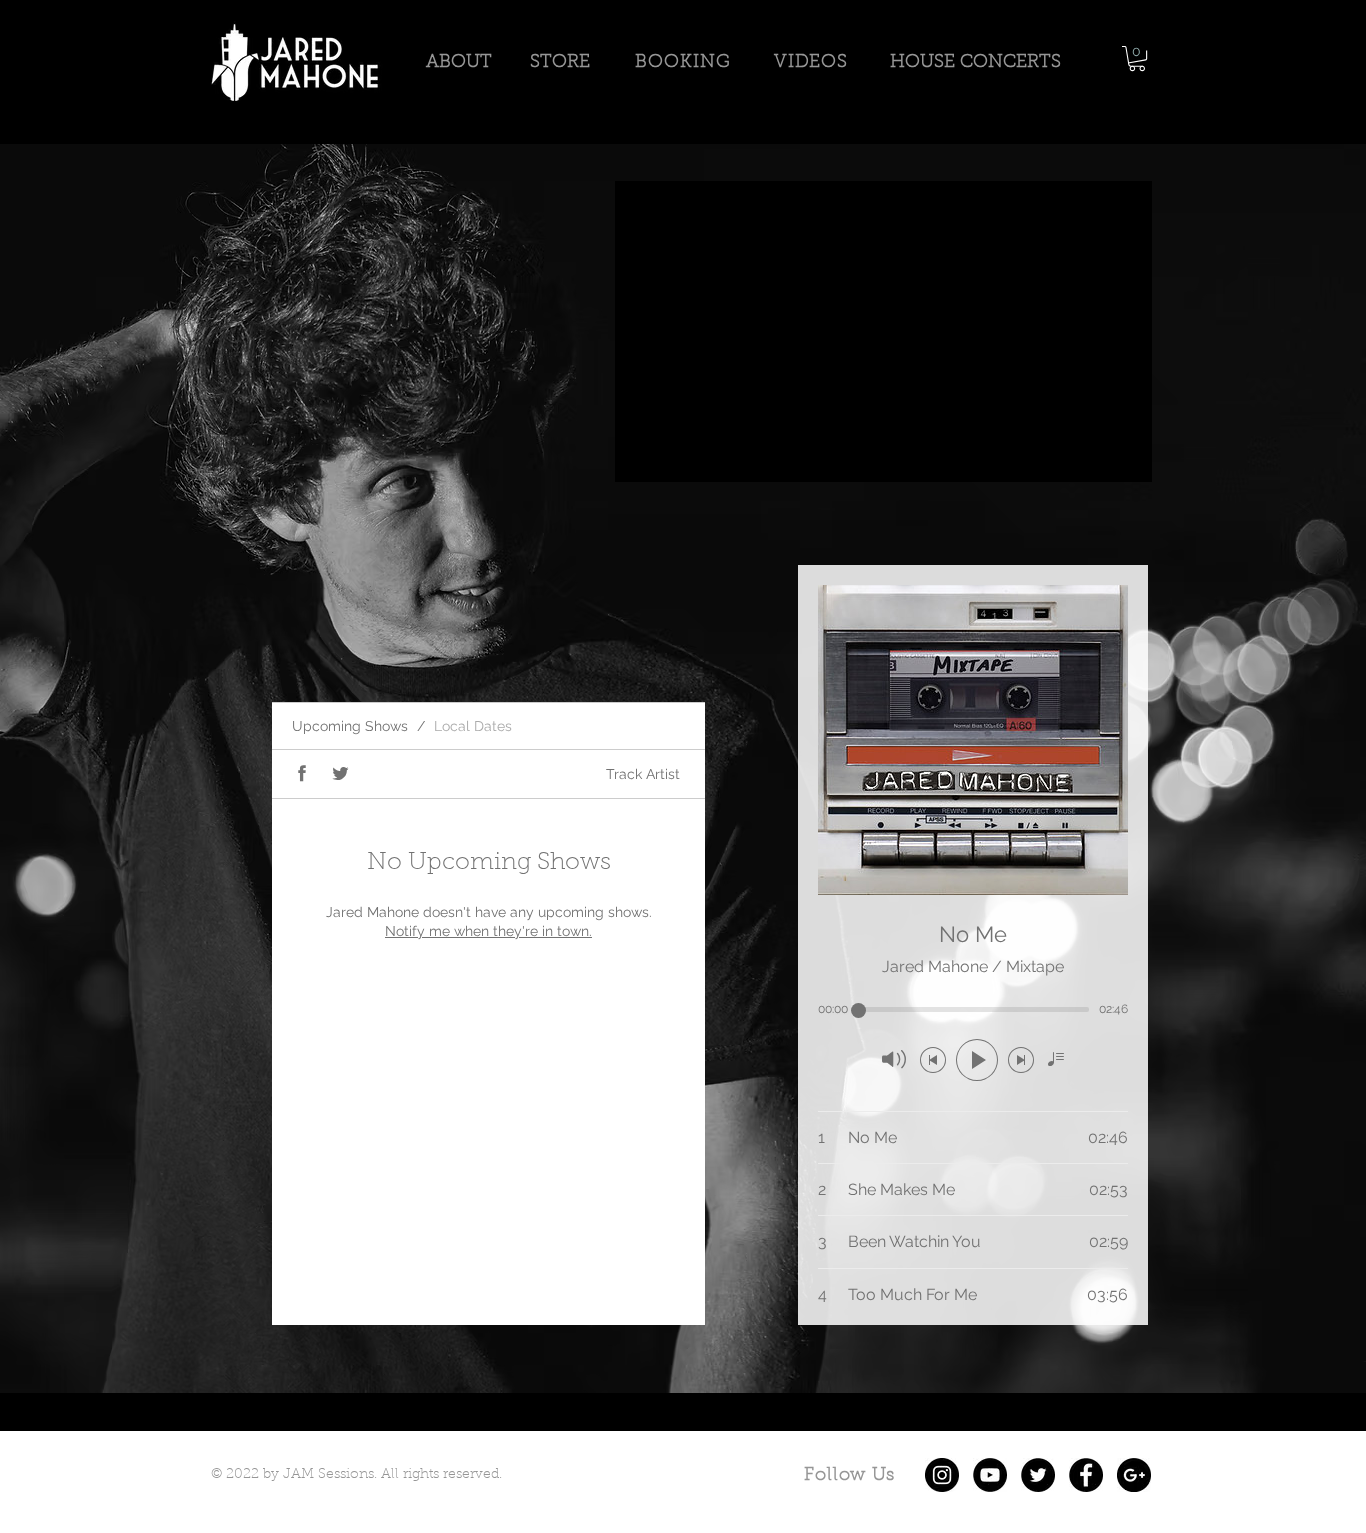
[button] (1137, 58)
